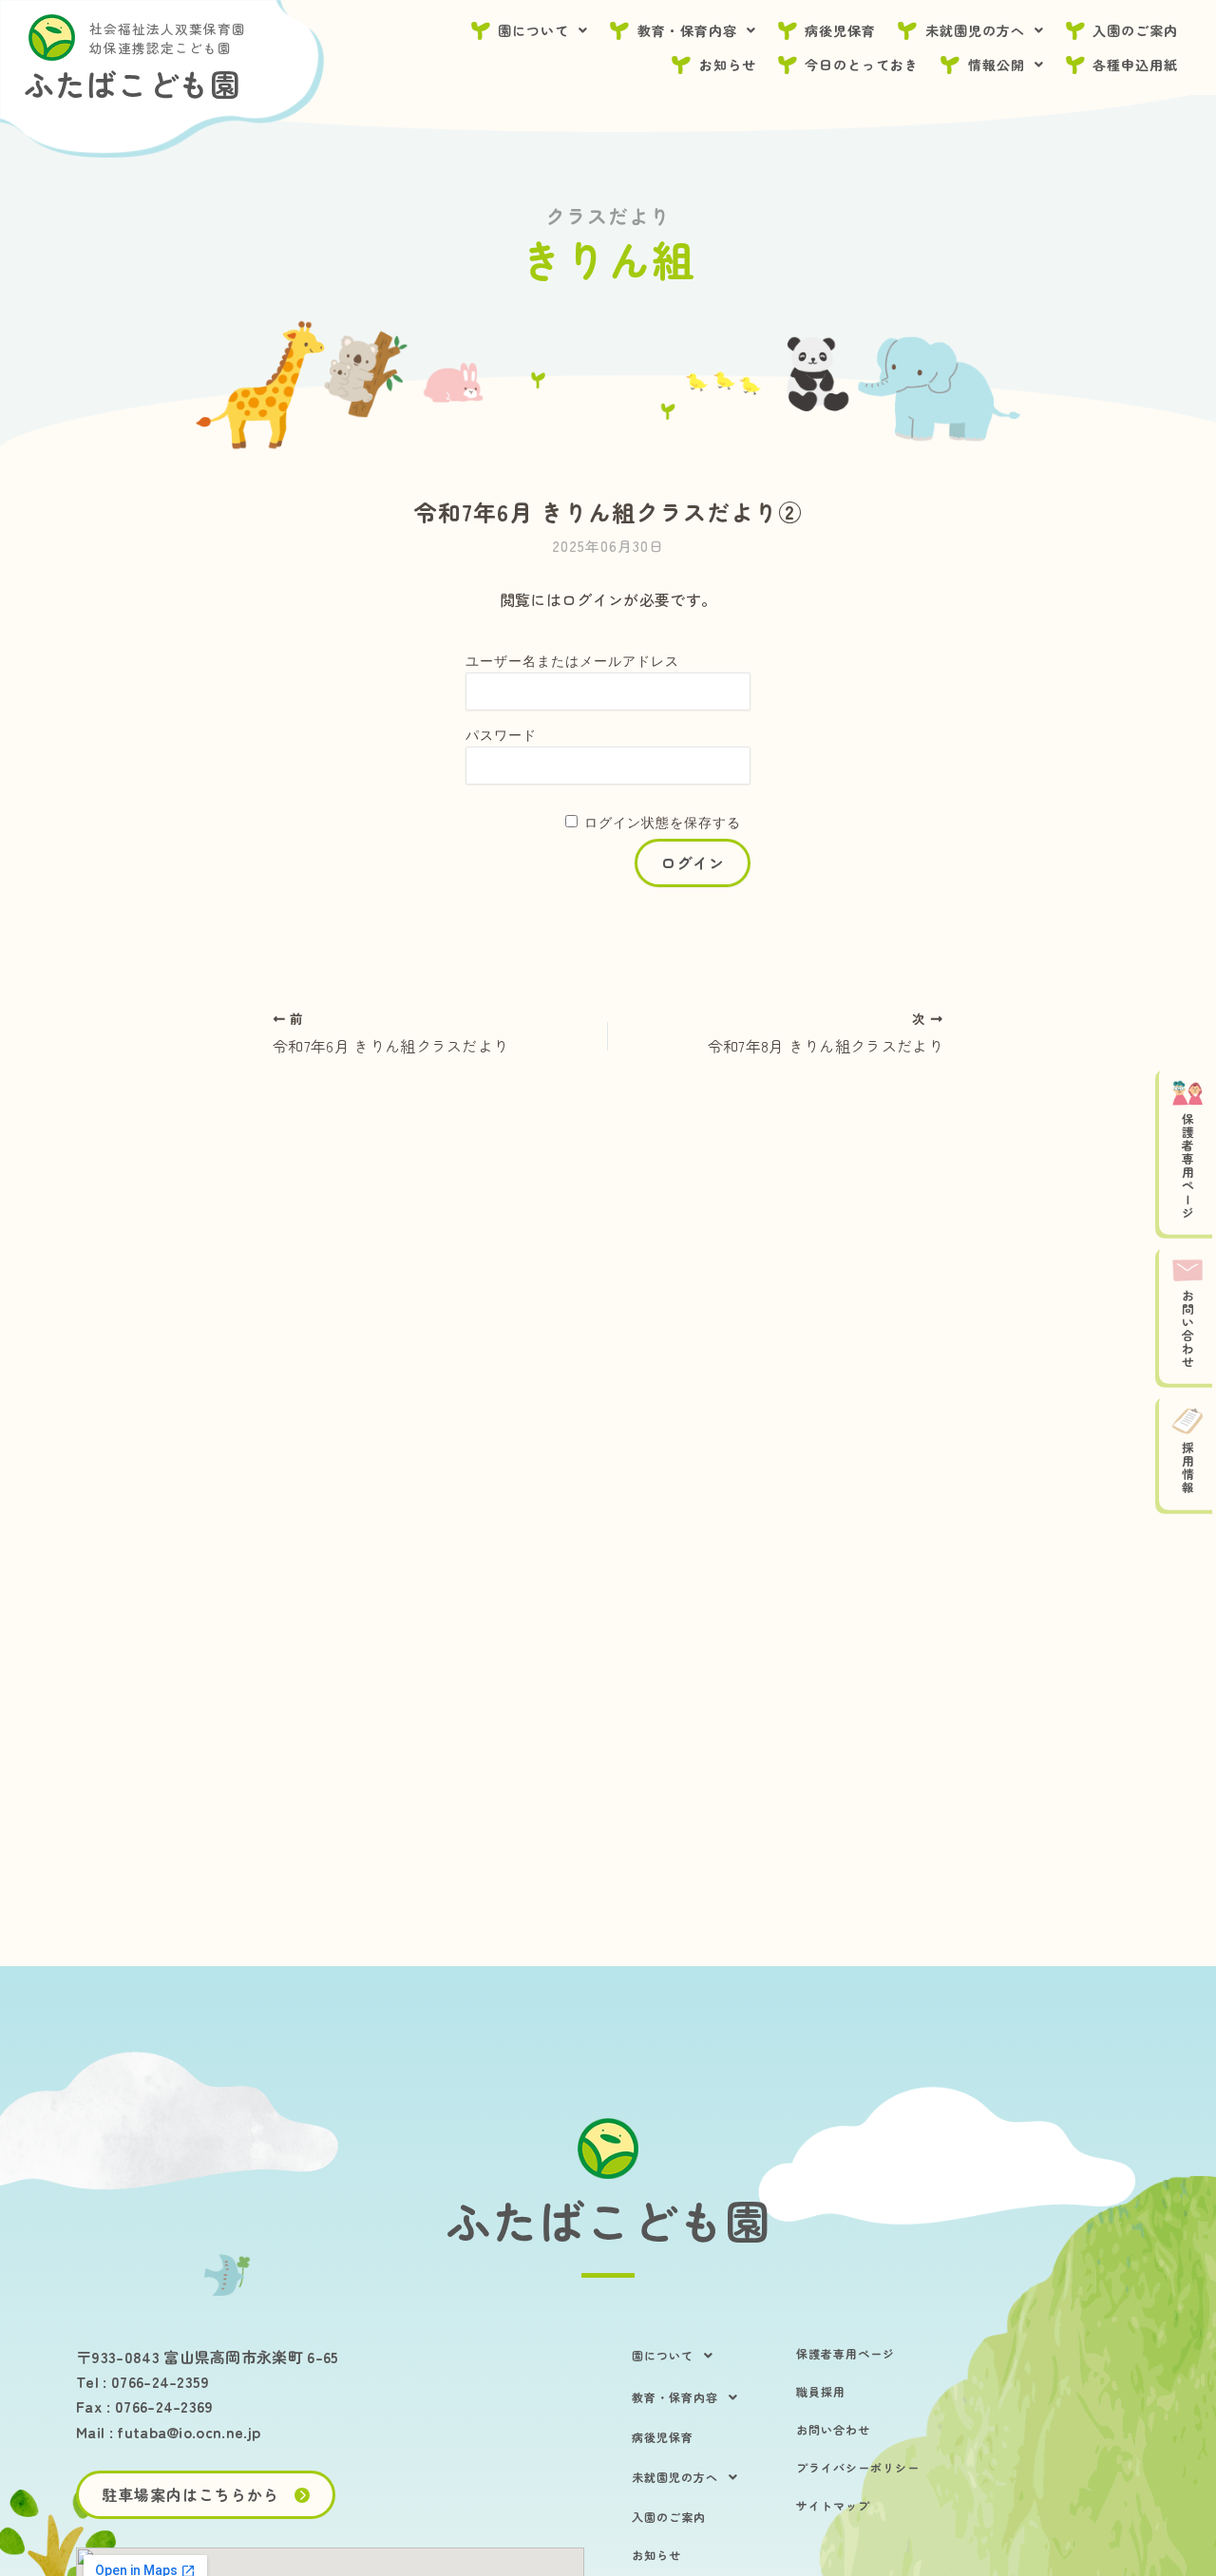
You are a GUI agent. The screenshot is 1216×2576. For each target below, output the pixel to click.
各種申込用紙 (1135, 65)
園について (533, 30)
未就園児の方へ (975, 30)
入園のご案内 (1135, 30)
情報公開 (997, 65)
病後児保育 (840, 30)
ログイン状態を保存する (663, 823)
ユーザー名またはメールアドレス (572, 661)
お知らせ (728, 65)
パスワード (501, 735)
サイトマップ (833, 2505)
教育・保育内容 (687, 30)
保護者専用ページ (845, 2353)
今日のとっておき (862, 65)
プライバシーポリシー (858, 2467)
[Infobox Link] (608, 2221)
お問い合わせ (833, 2429)
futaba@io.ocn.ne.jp (189, 2432)
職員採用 (821, 2391)
